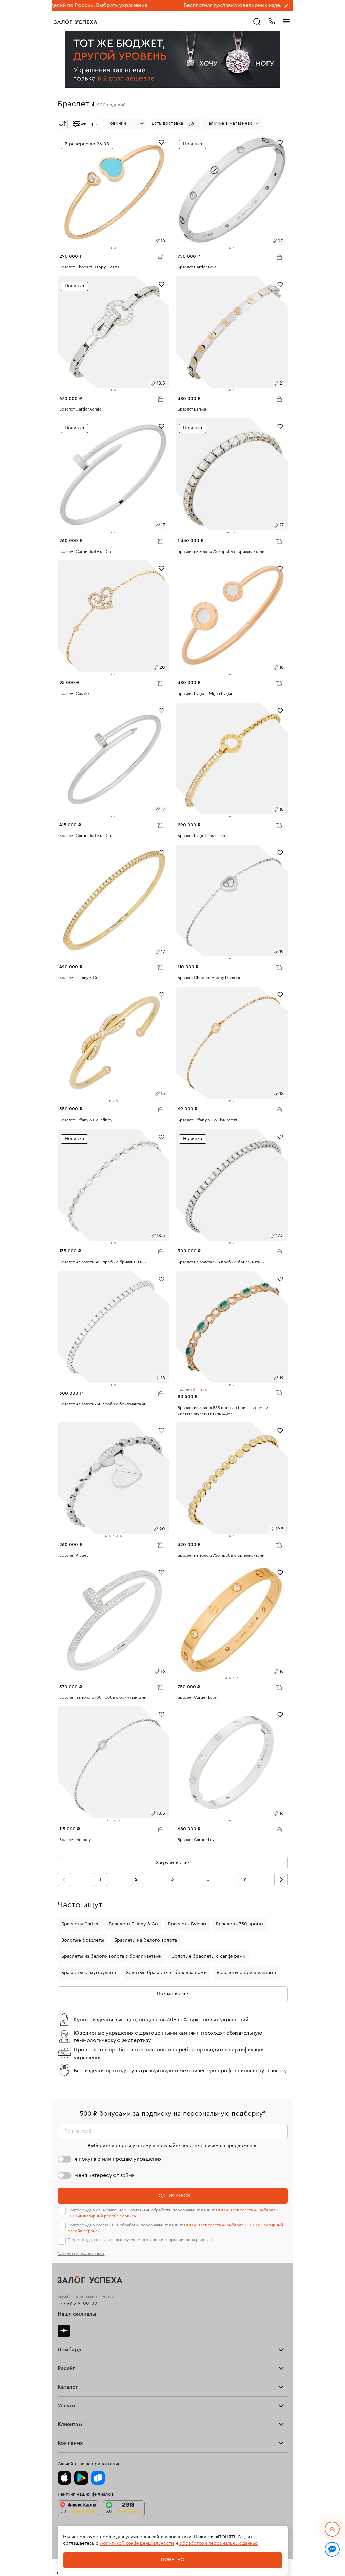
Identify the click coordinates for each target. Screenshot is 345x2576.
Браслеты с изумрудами (89, 1973)
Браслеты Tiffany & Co (133, 1924)
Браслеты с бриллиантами (246, 1973)
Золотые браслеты (83, 1940)
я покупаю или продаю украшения (118, 2159)
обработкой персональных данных (219, 2543)
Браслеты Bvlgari (187, 1924)
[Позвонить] (272, 21)
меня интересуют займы (105, 2175)
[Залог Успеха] (76, 22)
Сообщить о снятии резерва (159, 255)
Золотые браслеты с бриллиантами (166, 1973)
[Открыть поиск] (257, 22)
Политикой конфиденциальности (137, 2543)
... (209, 1879)
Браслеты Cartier (80, 1924)
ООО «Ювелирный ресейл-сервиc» (102, 2216)
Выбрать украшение (59, 5)
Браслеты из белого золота (146, 1940)
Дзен (64, 2331)
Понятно (173, 2560)
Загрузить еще (172, 1863)
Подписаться (173, 2196)
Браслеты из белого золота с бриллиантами (112, 1956)
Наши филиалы (77, 2314)
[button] (174, 124)
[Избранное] (162, 142)
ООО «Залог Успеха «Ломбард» (246, 2210)
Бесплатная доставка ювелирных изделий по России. (188, 5)
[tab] (111, 248)
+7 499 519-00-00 (77, 2303)
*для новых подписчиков (81, 2253)
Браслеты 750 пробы (240, 1924)
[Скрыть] (286, 6)
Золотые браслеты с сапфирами (209, 1956)
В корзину (279, 257)
